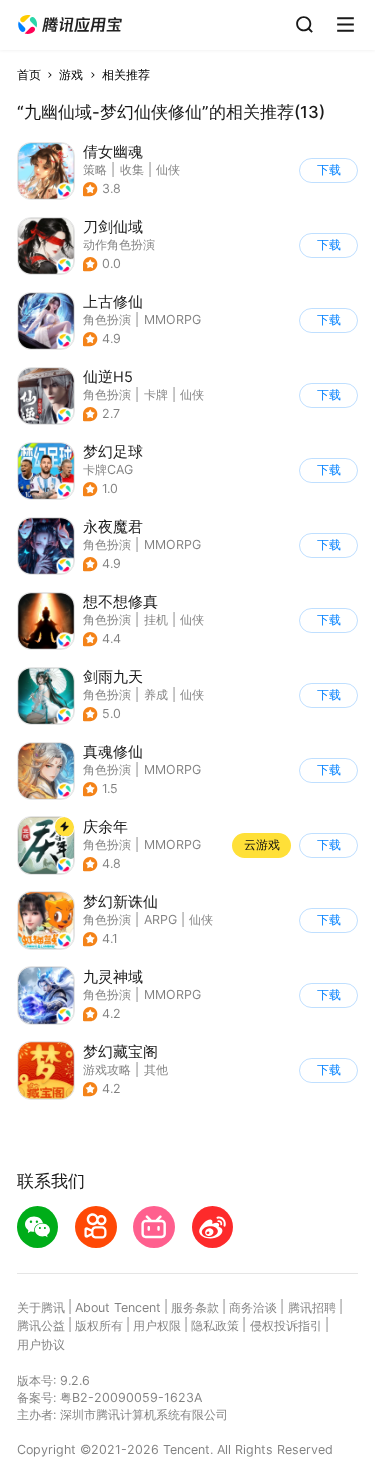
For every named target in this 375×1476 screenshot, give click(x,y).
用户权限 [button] (157, 1325)
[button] (70, 25)
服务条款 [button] (195, 1307)
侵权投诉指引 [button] (286, 1325)
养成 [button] (156, 694)
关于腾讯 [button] (41, 1307)
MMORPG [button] (172, 319)
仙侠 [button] (168, 169)
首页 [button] (29, 74)
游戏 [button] (71, 74)
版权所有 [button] (99, 1325)
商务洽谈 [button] (253, 1307)
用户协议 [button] (41, 1344)
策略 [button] (95, 169)
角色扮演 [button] (107, 319)
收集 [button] (132, 169)
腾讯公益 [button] (41, 1325)
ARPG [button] (160, 919)
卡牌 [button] (156, 394)
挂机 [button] (156, 619)
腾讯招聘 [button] (312, 1307)
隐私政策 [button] (215, 1325)
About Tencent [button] (118, 1307)
